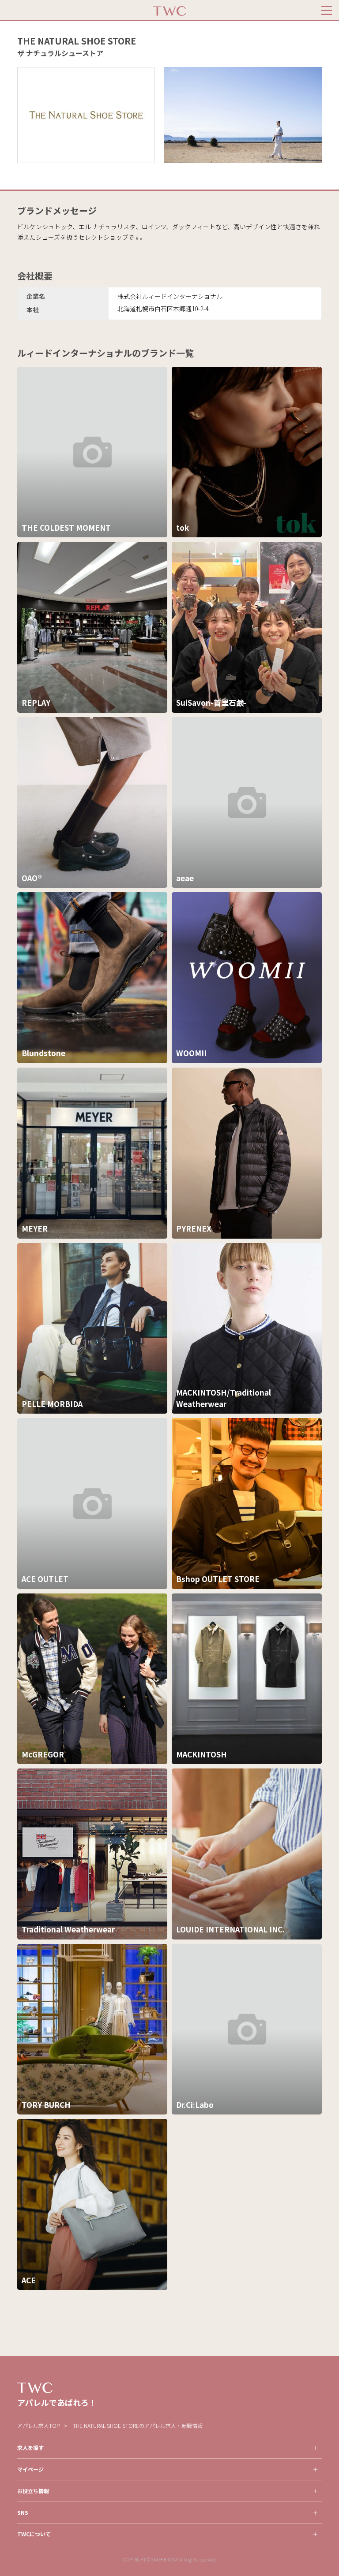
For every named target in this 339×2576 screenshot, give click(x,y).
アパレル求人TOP (38, 2425)
